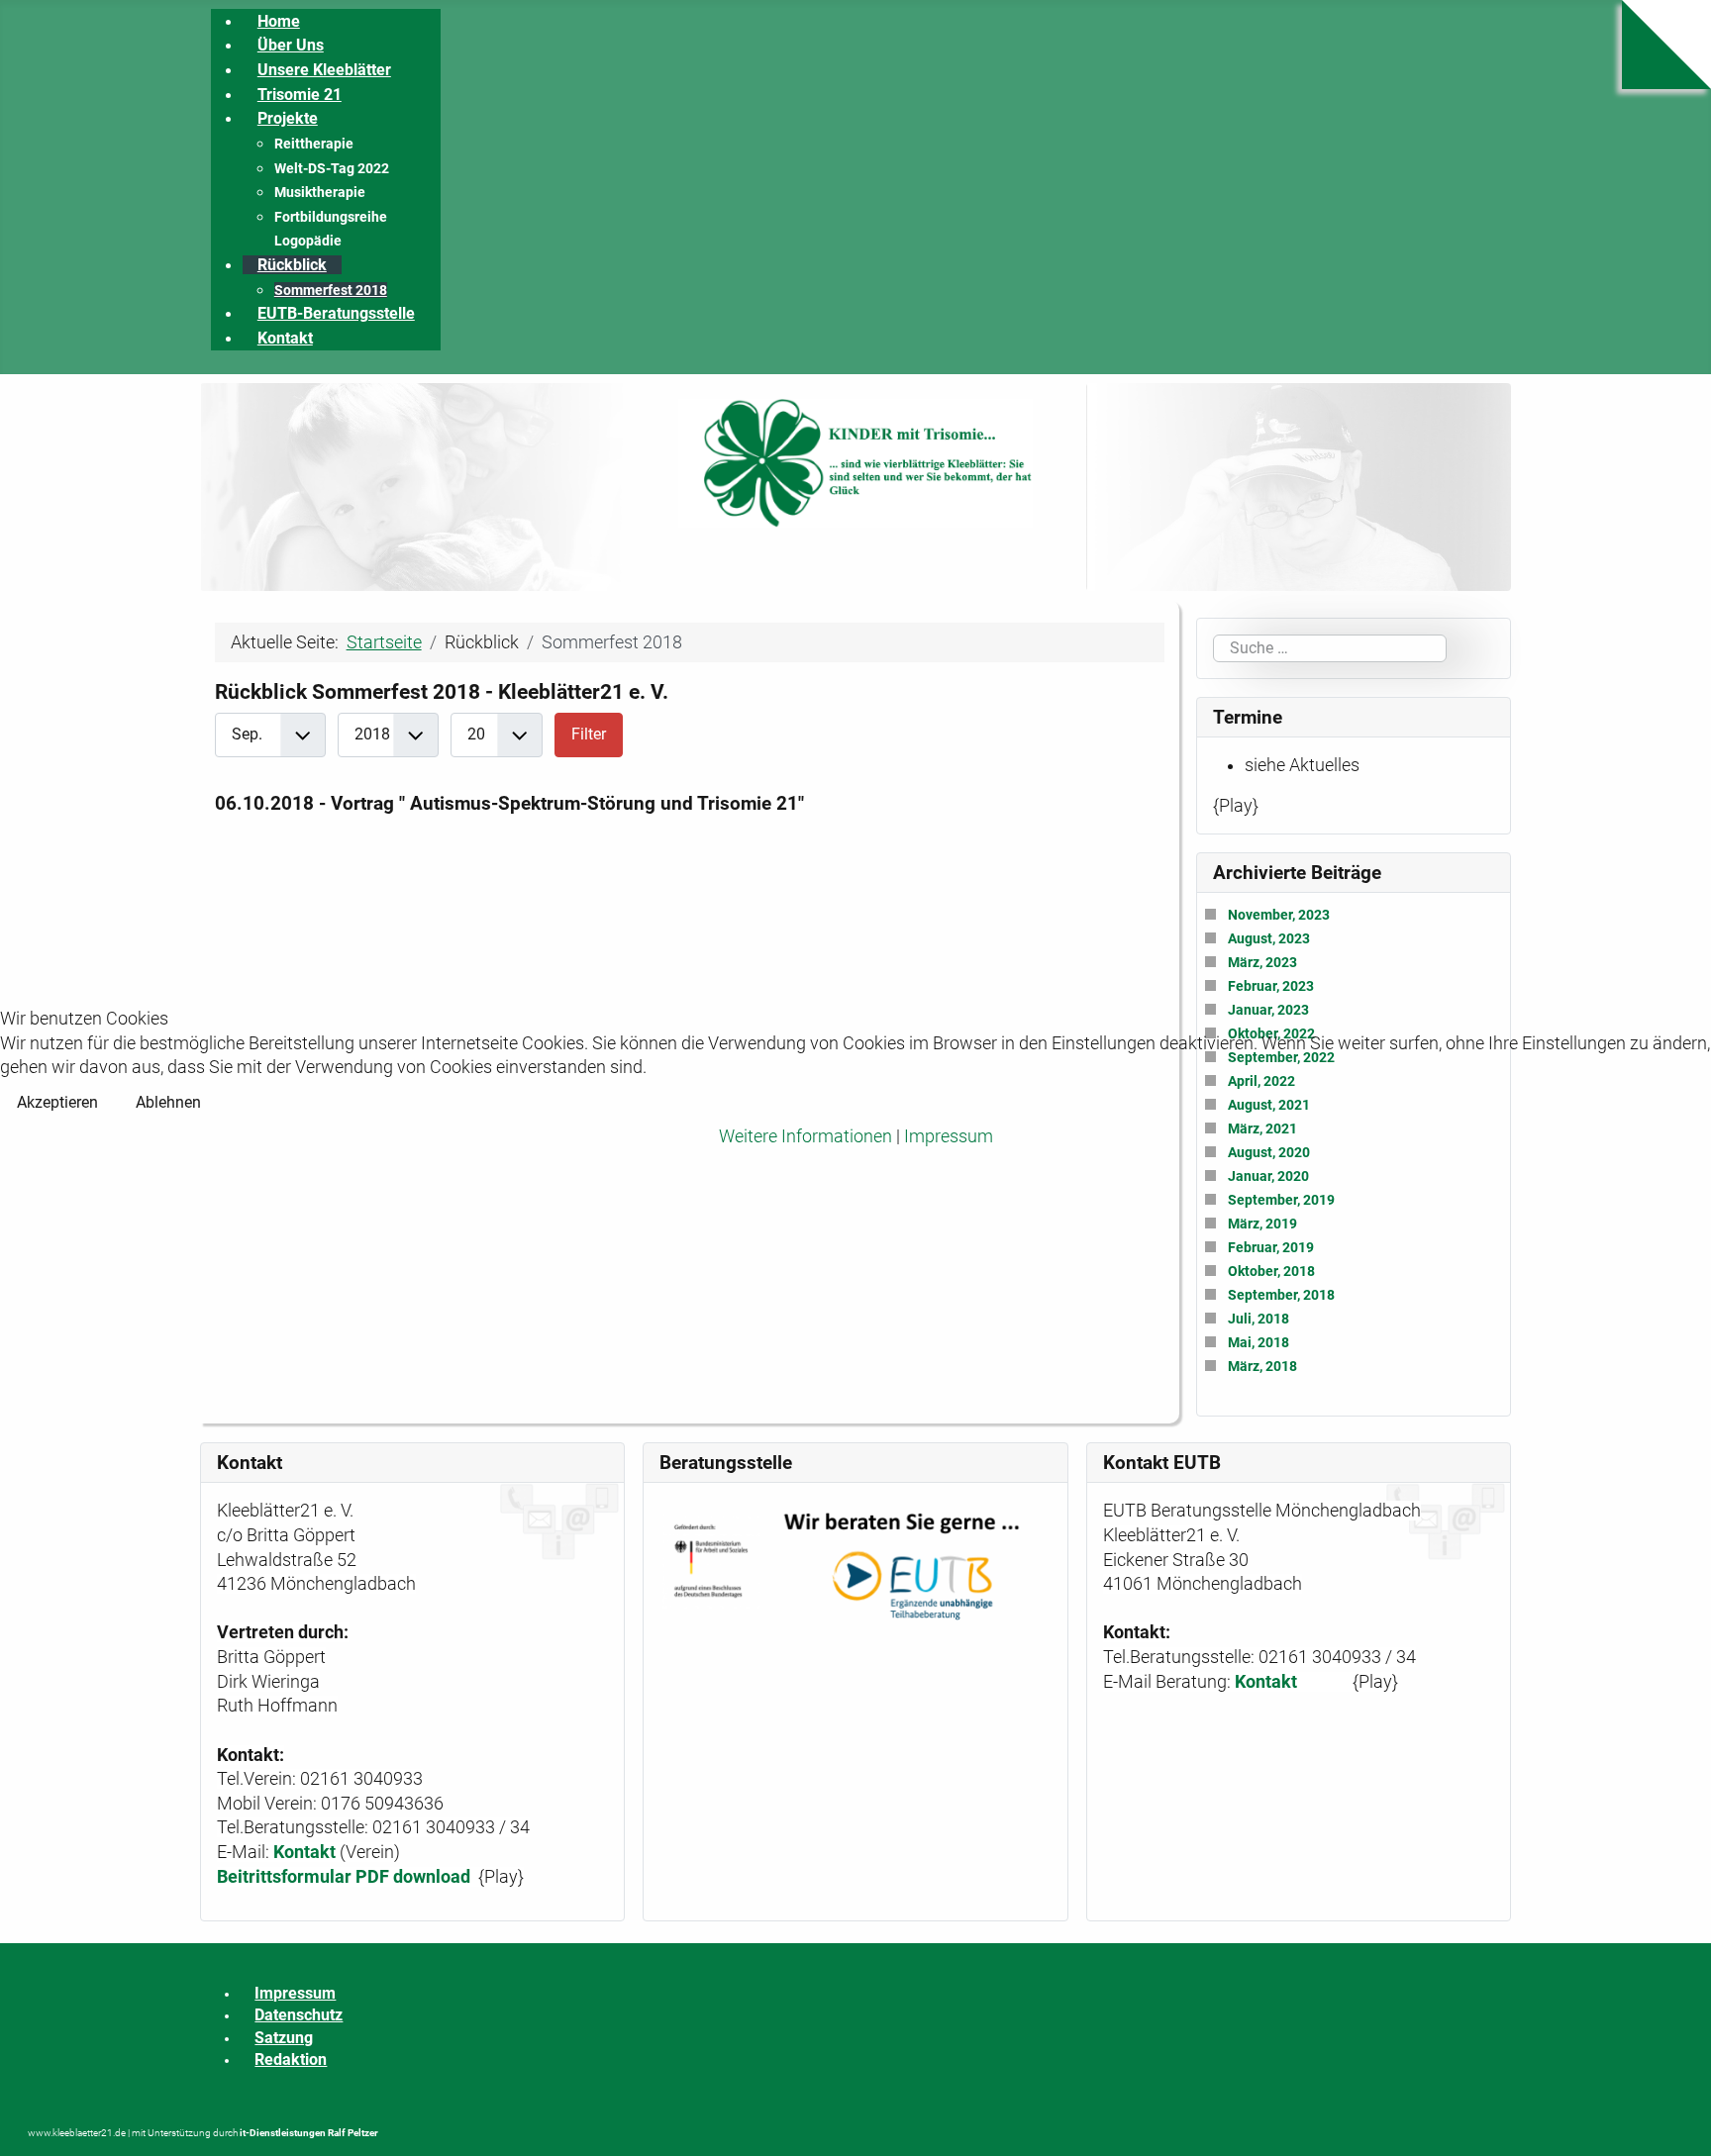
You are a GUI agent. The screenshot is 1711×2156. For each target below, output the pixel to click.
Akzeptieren (57, 1102)
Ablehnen (168, 1102)
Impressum (949, 1136)
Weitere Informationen (805, 1136)
